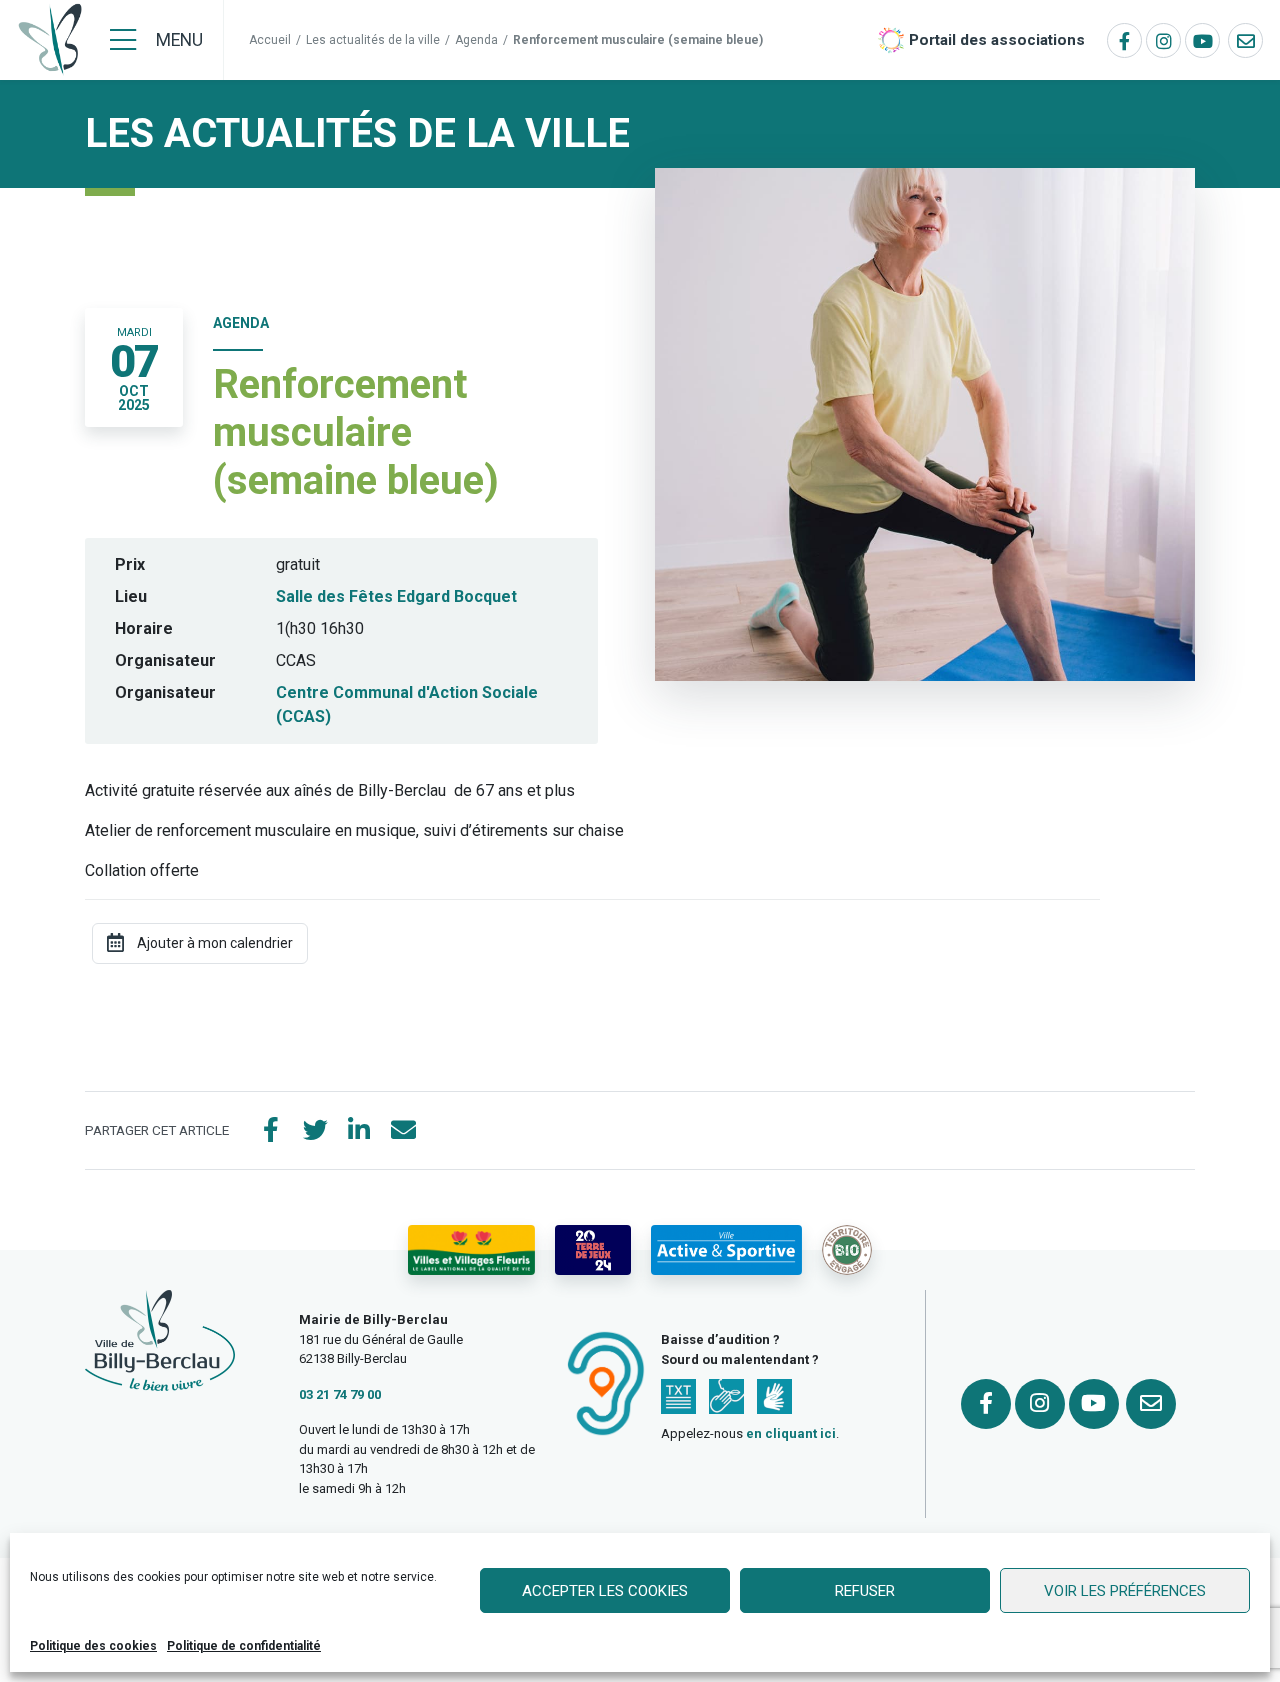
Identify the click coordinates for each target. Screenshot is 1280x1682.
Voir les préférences (1125, 1591)
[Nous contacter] (1245, 40)
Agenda (476, 40)
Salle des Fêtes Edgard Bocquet (396, 596)
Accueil (270, 40)
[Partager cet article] (403, 1131)
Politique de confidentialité (244, 1646)
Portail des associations (997, 40)
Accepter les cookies (605, 1591)
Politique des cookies (93, 1646)
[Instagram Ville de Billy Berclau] (1163, 40)
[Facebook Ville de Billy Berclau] (1124, 40)
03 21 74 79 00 (340, 1394)
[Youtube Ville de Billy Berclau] (1202, 40)
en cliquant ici (791, 1433)
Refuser (865, 1591)
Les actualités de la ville (373, 40)
